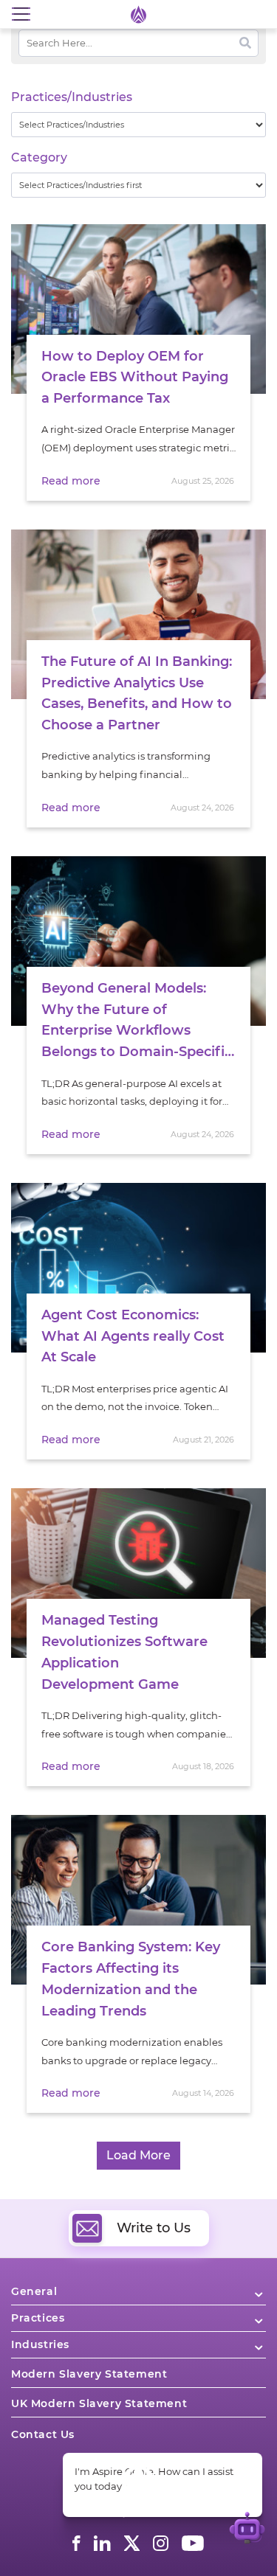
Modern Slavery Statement (89, 2374)
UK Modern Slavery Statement (99, 2403)
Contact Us (43, 2434)
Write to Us (154, 2228)
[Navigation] (21, 14)
